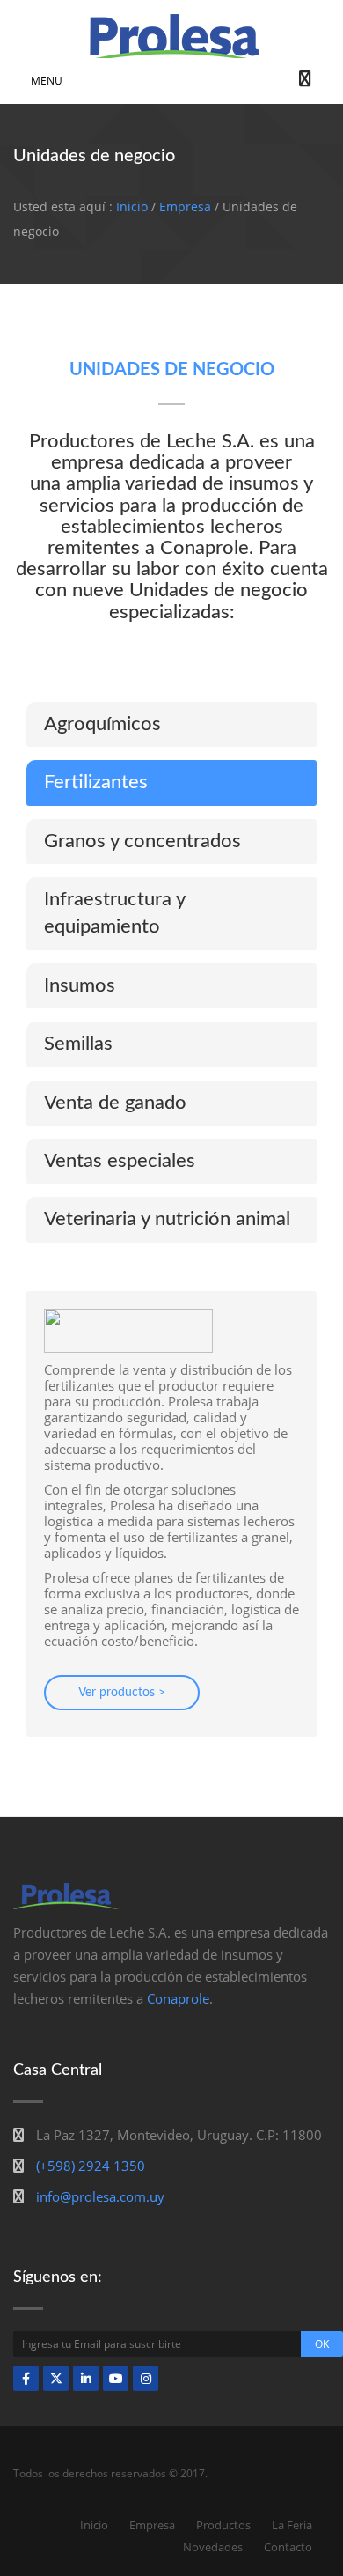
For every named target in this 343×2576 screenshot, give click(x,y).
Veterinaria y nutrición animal (167, 1219)
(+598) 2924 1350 (91, 2166)
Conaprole (178, 1998)
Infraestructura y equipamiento (115, 913)
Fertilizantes (96, 782)
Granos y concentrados (142, 841)
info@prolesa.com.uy (100, 2196)
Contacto (288, 2547)
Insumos (80, 985)
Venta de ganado (115, 1103)
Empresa (185, 207)
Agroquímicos (102, 724)
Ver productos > (122, 1693)
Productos (223, 2525)
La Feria (292, 2525)
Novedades (213, 2547)
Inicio (132, 207)
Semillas (78, 1044)
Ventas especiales (120, 1161)
